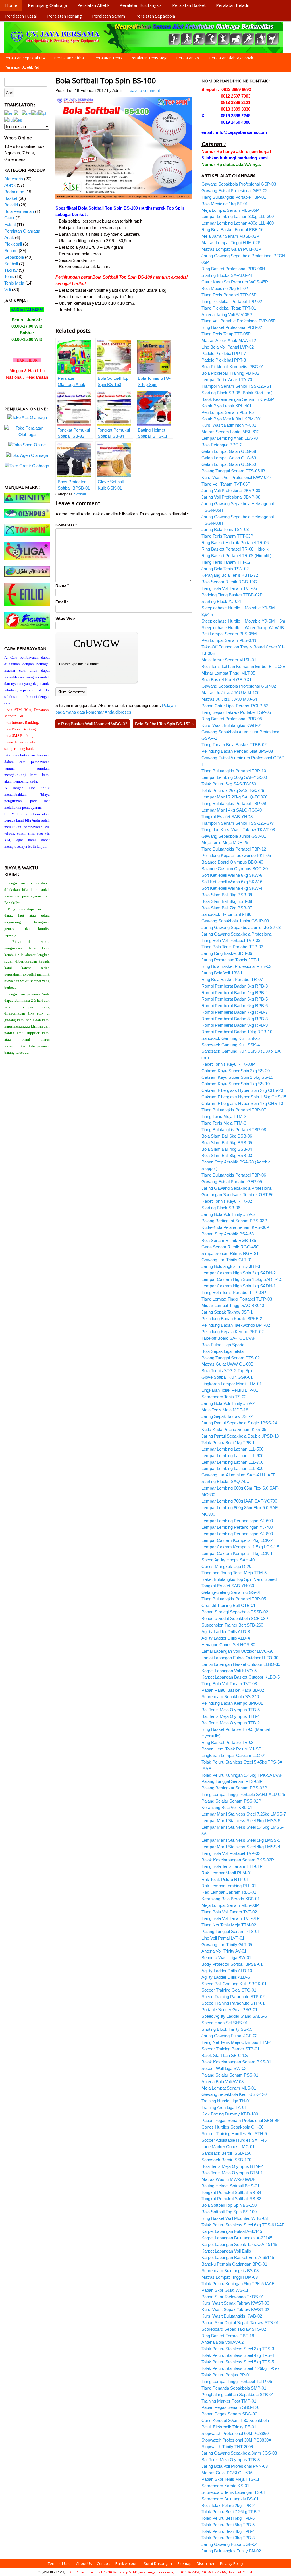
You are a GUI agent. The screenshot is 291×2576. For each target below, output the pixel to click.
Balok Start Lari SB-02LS (225, 2055)
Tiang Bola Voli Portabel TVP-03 (231, 940)
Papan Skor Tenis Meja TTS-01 (230, 2479)
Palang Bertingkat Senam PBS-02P (234, 1788)
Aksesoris (14, 179)
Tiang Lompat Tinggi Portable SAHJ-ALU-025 (243, 1794)
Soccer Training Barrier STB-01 (230, 2049)
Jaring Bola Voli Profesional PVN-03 (235, 2466)
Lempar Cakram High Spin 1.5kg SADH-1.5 (242, 1279)
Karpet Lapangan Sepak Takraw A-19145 (239, 2244)
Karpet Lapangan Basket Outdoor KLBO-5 (241, 1677)
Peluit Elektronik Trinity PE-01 (229, 2427)
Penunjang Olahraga (47, 5)
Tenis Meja (14, 283)
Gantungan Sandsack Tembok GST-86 (237, 1195)
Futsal (10, 224)
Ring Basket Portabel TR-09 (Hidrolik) (236, 556)
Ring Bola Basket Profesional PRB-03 (236, 966)
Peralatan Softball (70, 58)
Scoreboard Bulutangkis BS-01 (230, 2499)
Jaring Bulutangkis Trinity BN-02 (231, 2551)
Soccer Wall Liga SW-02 (224, 2068)
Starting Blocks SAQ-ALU (225, 1481)
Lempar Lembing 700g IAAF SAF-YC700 (239, 1501)
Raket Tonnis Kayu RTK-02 (227, 1201)
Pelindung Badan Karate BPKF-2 (232, 1319)
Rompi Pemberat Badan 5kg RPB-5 (235, 999)
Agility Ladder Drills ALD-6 (226, 1977)
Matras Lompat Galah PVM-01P (231, 249)
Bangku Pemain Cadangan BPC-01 (234, 2264)
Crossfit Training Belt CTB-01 (228, 1605)
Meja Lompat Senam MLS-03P (230, 1905)
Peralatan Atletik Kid (22, 67)
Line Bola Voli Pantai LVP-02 (228, 347)
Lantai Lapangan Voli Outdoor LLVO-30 (237, 1651)
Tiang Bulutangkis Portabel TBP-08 (234, 1130)
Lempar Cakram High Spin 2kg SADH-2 (239, 1273)
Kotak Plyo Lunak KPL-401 (226, 406)
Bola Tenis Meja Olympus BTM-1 (232, 2173)
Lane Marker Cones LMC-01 (228, 2147)
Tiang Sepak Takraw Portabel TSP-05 (236, 712)
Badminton (14, 192)
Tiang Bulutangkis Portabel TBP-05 (234, 1599)
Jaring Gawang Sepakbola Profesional (237, 934)
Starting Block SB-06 (221, 1208)
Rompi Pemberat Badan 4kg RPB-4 (235, 993)
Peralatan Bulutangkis (141, 5)
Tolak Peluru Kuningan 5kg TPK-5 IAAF (238, 2284)
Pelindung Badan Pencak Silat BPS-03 (237, 751)
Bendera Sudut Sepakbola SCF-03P (235, 1618)
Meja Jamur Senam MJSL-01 (229, 660)
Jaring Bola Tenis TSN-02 (225, 569)
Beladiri (11, 205)
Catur (9, 218)
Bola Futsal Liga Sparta (223, 1345)
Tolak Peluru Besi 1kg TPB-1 (228, 1442)
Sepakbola (14, 257)
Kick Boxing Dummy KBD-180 (230, 2114)
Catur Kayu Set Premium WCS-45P (235, 282)
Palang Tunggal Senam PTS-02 (231, 1358)
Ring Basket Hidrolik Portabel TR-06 (235, 543)
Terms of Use (59, 2563)
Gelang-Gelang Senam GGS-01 (231, 1592)
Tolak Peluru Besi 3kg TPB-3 (228, 2538)
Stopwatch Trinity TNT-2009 (227, 2447)
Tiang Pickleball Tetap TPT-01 (229, 308)
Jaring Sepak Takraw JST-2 (227, 1416)
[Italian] (35, 113)
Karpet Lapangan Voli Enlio (226, 2251)
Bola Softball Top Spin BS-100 (106, 80)
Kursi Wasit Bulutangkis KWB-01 (232, 725)
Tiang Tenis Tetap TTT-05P (226, 334)
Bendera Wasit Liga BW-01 (226, 1958)
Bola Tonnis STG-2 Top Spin (227, 1371)
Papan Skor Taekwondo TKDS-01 (233, 2297)
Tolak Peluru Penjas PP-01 (226, 2375)
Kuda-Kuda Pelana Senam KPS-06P (235, 1227)
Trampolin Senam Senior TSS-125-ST (237, 386)
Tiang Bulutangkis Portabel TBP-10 (234, 771)
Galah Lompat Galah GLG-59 (229, 464)
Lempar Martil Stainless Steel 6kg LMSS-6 (241, 1821)
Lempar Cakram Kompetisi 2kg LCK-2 (237, 1540)
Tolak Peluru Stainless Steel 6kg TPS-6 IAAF (243, 2225)
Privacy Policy (232, 2563)
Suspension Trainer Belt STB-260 (232, 1625)
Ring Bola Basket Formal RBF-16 (232, 230)
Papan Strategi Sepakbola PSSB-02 (235, 1612)
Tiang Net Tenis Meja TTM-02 (229, 1925)
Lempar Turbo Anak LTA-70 (227, 380)
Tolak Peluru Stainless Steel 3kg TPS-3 (238, 2349)
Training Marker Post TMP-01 (229, 2401)
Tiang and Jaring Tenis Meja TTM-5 (234, 1573)
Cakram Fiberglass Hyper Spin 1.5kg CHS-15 (244, 1097)
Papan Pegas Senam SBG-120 (230, 2407)
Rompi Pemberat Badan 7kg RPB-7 (235, 1012)
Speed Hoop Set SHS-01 (225, 2023)
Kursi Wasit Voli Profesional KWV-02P (236, 477)
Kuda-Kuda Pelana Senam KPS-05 (234, 1429)
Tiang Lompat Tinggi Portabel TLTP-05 (237, 2381)
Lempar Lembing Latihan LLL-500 (232, 1449)
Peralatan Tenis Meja (149, 58)
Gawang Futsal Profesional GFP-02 (234, 191)
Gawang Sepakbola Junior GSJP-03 (235, 921)
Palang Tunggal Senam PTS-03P (232, 1781)
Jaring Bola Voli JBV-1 (222, 973)
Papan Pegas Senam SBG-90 (229, 2414)
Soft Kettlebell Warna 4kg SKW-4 (232, 888)
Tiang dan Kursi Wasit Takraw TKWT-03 (238, 830)
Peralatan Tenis (108, 58)
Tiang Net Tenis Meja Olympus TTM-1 (237, 2042)
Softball (80, 494)
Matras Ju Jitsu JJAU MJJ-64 (229, 699)
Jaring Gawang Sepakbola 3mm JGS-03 (239, 2453)
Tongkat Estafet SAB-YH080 (228, 1586)
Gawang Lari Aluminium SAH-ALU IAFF (238, 1475)
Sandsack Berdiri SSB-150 (226, 2153)
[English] (9, 113)
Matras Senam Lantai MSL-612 (230, 432)
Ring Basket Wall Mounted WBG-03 (93, 724)
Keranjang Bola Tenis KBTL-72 (230, 575)
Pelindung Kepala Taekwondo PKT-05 (236, 855)
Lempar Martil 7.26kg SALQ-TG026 (234, 797)
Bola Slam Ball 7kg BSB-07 (227, 908)
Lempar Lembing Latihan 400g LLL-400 (238, 223)
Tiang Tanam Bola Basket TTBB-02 (234, 745)
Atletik (10, 185)
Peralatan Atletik (93, 5)
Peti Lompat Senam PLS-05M (229, 634)
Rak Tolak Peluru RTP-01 (225, 1879)
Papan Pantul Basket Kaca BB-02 (233, 1690)
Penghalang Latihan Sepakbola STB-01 (238, 2394)
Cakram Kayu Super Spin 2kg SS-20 (236, 1071)
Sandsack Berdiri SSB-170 (226, 2160)
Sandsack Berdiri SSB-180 (226, 914)
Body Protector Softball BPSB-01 (232, 1964)
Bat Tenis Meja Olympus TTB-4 (231, 1716)
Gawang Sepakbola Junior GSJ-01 (234, 836)
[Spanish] (18, 120)
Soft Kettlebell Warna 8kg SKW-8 (232, 875)
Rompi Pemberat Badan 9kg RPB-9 (235, 1025)
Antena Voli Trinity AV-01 (224, 1951)
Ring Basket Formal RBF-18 (228, 2336)
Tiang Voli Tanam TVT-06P (226, 484)
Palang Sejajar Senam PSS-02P (231, 1801)
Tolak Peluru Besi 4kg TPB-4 (228, 2531)
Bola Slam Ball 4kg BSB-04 (227, 1149)
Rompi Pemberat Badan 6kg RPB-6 (235, 1006)
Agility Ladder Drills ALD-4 (226, 1638)
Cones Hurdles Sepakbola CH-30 (232, 2127)
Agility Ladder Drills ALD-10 (227, 1971)
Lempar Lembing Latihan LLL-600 (232, 1456)
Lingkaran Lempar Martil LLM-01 (232, 1384)
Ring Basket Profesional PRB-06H (233, 269)
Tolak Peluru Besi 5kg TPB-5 (228, 2525)
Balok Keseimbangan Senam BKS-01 (236, 2062)
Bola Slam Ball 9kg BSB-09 (227, 895)
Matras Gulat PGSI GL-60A (227, 2473)
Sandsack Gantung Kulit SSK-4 (231, 1045)
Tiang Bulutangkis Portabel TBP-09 (234, 803)
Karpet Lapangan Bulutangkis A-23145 (237, 2238)
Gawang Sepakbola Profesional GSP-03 (239, 184)
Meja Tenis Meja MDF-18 (225, 1410)
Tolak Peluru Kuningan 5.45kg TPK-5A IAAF (242, 1775)
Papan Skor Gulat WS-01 (225, 2290)
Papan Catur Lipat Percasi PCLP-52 (235, 706)
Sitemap (184, 2563)
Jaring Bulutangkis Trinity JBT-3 (231, 1266)
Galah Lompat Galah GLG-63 (229, 458)
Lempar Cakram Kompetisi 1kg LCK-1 (237, 1553)
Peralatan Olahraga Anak (231, 58)
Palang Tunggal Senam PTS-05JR (233, 471)
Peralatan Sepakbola (155, 16)
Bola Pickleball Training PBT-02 (230, 373)
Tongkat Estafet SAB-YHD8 (227, 817)
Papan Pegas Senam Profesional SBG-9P (241, 2120)
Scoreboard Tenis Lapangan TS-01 (234, 2492)
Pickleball (13, 244)
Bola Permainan (19, 211)
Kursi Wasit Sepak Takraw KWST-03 (235, 2303)
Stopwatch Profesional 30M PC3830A (236, 2440)
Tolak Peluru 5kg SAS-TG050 (229, 784)
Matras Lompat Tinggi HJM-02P (231, 243)
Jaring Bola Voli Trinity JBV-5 (228, 1214)
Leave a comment (144, 91)
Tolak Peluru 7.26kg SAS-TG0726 (233, 790)
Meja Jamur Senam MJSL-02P (230, 236)
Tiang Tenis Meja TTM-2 (224, 1116)
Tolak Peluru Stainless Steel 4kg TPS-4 (238, 2355)
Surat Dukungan (158, 2563)
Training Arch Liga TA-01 (224, 2107)
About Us (84, 2563)
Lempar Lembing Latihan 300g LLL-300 (238, 216)
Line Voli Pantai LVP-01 (223, 1938)
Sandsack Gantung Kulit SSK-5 (231, 1038)
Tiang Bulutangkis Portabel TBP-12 (234, 849)
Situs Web (65, 618)
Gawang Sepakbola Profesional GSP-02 (239, 686)
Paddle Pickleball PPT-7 (224, 353)
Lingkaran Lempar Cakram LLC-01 (234, 1755)
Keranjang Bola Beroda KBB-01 (231, 1899)
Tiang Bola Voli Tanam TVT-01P (231, 1918)
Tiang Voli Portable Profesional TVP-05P (239, 321)
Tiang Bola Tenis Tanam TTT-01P (232, 1866)
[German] (26, 113)
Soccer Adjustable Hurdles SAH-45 (234, 2140)
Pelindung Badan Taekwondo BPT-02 (236, 1325)
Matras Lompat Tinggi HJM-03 (230, 2277)
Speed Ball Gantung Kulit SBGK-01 (234, 1984)
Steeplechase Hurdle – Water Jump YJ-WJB (243, 628)
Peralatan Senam (109, 16)
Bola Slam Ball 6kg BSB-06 (227, 1136)
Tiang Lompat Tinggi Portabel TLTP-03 (237, 1299)
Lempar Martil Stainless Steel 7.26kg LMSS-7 (244, 1814)
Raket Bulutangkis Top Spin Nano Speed (239, 1579)
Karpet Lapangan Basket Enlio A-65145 (238, 2257)
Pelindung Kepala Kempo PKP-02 (233, 1332)
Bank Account (127, 2563)
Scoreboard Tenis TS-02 (224, 1397)
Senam (11, 251)
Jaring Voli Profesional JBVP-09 (231, 490)
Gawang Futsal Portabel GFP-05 (232, 1182)
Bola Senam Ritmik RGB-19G (229, 582)
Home (11, 5)
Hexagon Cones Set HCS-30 (228, 1645)
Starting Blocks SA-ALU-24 (227, 275)
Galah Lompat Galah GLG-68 (229, 451)
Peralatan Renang (65, 16)
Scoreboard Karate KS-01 (225, 2486)
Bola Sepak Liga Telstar (223, 1351)
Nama (62, 585)
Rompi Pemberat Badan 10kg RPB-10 (237, 1032)
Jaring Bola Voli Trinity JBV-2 (228, 1403)
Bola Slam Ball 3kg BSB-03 (227, 1155)
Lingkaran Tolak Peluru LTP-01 (230, 1390)
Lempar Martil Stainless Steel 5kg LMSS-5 (241, 1840)
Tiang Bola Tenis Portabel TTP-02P (234, 1292)
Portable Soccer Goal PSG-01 (229, 2010)
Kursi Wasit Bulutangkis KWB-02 (232, 2316)
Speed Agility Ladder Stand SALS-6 (234, 2016)
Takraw (11, 270)
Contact (103, 2563)
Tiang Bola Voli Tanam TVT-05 (229, 588)
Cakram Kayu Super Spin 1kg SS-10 (236, 1084)
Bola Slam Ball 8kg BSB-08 (227, 901)
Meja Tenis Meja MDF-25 (225, 842)
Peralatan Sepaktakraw (25, 58)
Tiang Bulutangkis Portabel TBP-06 (234, 1175)
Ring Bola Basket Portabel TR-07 (232, 979)
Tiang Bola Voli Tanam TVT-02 (229, 1912)
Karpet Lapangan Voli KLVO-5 (229, 1671)
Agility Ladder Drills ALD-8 (226, 1632)
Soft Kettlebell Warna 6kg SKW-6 (232, 882)
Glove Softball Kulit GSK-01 (227, 1377)
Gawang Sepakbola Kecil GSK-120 (234, 2094)
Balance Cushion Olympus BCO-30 (235, 869)
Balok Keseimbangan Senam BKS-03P (238, 399)
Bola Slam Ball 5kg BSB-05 (227, 1143)
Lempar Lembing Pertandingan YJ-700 (237, 1527)
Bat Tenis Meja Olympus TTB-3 (231, 2460)
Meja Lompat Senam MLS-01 (229, 2088)
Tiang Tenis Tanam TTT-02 (226, 562)
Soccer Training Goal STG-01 (229, 1990)
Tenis (9, 276)
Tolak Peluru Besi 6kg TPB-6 (228, 2518)
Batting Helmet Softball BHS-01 (230, 2186)
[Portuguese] (43, 113)
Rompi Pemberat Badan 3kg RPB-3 (235, 986)
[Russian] (9, 120)
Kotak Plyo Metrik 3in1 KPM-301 (232, 419)
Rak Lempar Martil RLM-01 (227, 1873)
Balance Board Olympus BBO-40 (232, 862)
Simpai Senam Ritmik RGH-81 (230, 1253)
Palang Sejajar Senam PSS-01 (230, 2075)
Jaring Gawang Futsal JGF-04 (229, 2544)
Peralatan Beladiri (233, 5)
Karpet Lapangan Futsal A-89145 (232, 2231)
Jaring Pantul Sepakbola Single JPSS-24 (239, 1423)
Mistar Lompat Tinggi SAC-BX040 (233, 1305)
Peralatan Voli (189, 58)
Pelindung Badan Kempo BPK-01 (232, 1703)
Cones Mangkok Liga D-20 (226, 1566)
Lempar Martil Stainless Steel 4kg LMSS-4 (241, 1847)
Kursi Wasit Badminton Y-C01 (229, 425)
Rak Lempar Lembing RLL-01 (229, 1886)
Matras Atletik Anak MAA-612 (229, 340)
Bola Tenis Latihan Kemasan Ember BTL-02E (243, 666)
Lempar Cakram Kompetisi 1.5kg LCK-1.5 (240, 1547)
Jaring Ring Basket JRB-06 (227, 953)
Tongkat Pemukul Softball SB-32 (231, 2199)
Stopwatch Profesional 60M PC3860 (235, 2433)
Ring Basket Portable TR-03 (227, 1742)
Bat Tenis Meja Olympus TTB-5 (231, 1710)
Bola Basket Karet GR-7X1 (226, 680)
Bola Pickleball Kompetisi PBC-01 (233, 367)
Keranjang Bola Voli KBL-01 (227, 1807)
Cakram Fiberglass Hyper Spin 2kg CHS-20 (242, 1090)
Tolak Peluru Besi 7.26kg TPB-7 (231, 2512)
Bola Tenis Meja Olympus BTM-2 (232, 2166)
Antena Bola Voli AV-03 (223, 2082)
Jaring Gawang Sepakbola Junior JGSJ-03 (241, 927)
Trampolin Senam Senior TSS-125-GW (238, 823)
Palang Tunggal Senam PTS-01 (231, 1931)
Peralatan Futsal (21, 16)
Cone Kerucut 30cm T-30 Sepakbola (235, 2420)
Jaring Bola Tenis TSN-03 (225, 529)
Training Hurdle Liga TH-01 (226, 2101)
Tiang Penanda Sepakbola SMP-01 (234, 2388)
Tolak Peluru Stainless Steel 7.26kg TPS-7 (241, 2368)
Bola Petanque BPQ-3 (222, 445)
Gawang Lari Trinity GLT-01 (227, 1260)
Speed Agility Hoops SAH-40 (228, 1560)
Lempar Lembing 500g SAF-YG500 (234, 777)
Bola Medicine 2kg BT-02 (225, 288)
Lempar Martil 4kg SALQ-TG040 (232, 810)
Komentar (66, 525)
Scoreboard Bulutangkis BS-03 (230, 2271)
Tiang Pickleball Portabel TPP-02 (232, 301)
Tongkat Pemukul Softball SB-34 (231, 2192)
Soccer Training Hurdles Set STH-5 (234, 2134)
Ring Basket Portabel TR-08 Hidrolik (235, 549)
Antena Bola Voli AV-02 (223, 2342)
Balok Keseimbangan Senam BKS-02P (238, 1860)
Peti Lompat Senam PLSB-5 (228, 412)
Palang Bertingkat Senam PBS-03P (234, 1221)
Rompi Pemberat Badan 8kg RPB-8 (235, 1019)
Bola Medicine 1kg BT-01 (225, 204)
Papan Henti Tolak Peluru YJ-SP (231, 1749)
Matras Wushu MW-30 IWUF (228, 2179)
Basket (11, 198)
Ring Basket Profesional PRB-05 (232, 719)
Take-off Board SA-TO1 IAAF (228, 1338)
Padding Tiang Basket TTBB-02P (232, 595)
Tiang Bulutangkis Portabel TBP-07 (234, 1110)
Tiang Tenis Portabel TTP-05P (229, 295)
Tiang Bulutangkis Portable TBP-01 (234, 197)
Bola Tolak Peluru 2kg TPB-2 (228, 2505)
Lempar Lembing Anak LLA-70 (230, 438)
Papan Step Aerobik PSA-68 (228, 1234)
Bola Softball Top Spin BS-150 (164, 724)
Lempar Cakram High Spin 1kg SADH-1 (239, 1286)
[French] (18, 113)
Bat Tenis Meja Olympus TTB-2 (231, 1723)
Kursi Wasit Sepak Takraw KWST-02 (235, 2310)
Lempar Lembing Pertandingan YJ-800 (237, 1534)
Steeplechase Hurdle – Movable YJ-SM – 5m (243, 621)
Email (62, 602)
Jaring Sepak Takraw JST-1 (227, 1312)
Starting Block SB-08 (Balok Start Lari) (237, 393)
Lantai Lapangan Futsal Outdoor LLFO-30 (240, 1658)
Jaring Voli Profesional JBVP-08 (231, 497)
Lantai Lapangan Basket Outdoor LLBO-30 (241, 1664)
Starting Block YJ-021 (222, 601)
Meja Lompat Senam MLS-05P (230, 210)
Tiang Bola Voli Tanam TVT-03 (229, 1684)
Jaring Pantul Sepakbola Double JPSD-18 (240, 1436)
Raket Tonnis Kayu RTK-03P (228, 1064)
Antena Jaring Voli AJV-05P (227, 315)
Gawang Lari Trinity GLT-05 (227, 1945)
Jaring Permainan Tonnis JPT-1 (230, 960)
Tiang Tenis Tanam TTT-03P (227, 536)
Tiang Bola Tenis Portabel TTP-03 (232, 947)
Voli (8, 290)
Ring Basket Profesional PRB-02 (232, 327)
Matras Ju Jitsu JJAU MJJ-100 (230, 693)
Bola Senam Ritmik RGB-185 (229, 1240)
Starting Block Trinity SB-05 (227, 2029)
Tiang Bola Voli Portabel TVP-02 (231, 1853)
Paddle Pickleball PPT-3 (224, 360)
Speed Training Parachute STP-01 (233, 2003)
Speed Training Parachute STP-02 (233, 1997)
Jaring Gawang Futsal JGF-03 (229, 2036)
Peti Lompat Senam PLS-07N (229, 640)
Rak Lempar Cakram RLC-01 (229, 1892)
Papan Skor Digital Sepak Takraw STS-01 (240, 2323)
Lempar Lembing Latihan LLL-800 (232, 1468)
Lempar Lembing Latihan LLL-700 (232, 1462)
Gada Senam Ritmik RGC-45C (230, 1247)
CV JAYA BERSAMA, (52, 2572)
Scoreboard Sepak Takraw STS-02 (234, 2329)
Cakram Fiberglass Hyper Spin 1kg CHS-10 (242, 1103)
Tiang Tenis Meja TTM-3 (224, 1123)
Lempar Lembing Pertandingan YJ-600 (237, 1521)
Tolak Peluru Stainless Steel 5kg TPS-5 (238, 2362)
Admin (118, 91)
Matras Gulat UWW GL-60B (227, 1364)
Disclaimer (206, 2563)
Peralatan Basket (189, 5)
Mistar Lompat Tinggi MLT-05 (228, 673)
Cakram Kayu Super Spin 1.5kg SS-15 (237, 1077)
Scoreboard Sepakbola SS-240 (230, 1697)
